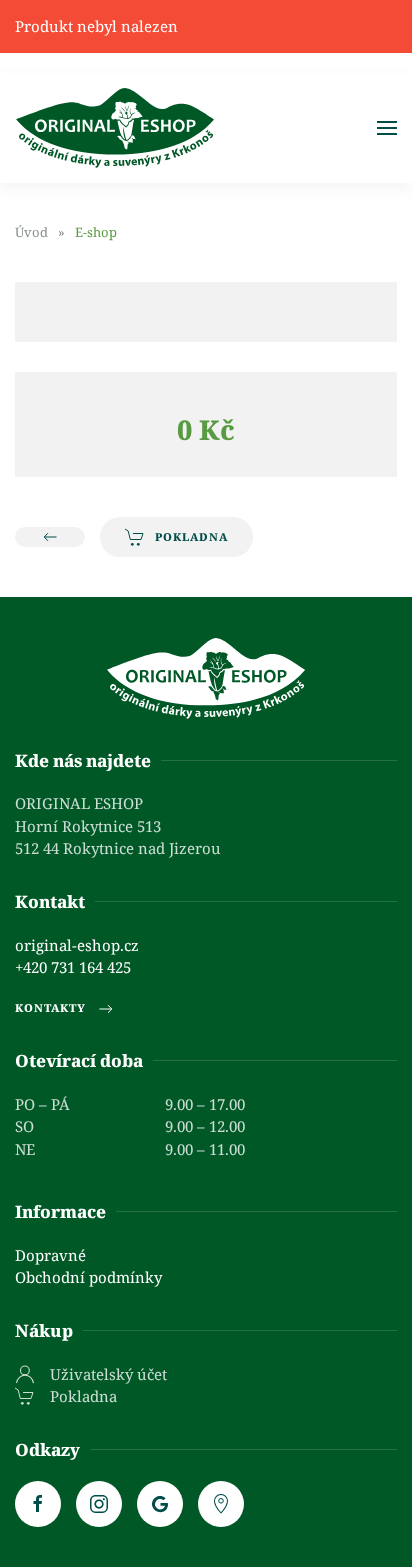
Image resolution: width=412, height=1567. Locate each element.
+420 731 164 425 (73, 967)
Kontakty (50, 1007)
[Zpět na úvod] (115, 128)
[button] (387, 128)
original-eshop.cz (77, 945)
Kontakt (50, 901)
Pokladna (191, 536)
